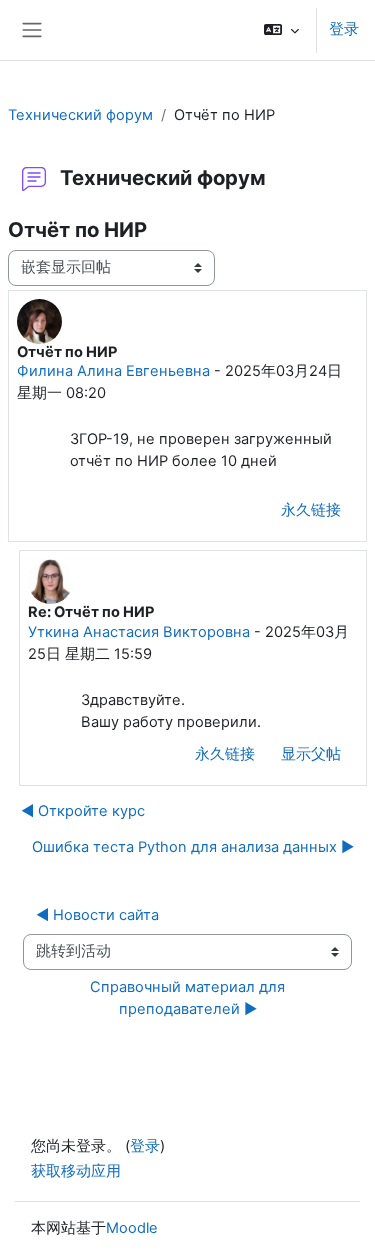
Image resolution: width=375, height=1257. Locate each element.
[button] (281, 30)
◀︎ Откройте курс (83, 811)
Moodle (132, 1228)
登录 (344, 29)
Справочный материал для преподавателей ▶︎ (189, 998)
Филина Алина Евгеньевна (113, 371)
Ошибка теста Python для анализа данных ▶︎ (193, 847)
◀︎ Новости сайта (97, 915)
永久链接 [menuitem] (311, 510)
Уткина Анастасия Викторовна (139, 632)
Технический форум (80, 115)
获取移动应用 (76, 1171)
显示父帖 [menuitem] (311, 754)
